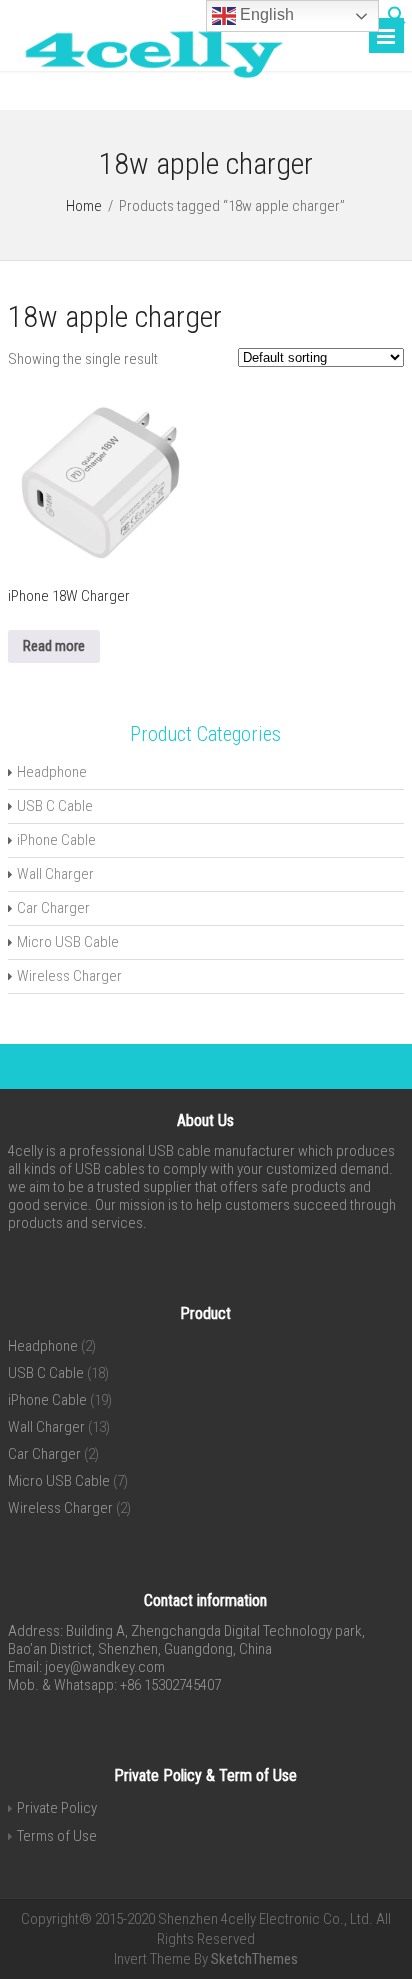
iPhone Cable (56, 840)
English (265, 14)
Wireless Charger (69, 976)
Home (84, 206)
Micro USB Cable (68, 942)
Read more (54, 646)
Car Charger (53, 908)
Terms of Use (57, 1836)
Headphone (52, 772)
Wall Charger (55, 874)
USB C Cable (55, 806)
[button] (397, 20)
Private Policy (57, 1808)
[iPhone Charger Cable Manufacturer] (146, 82)
